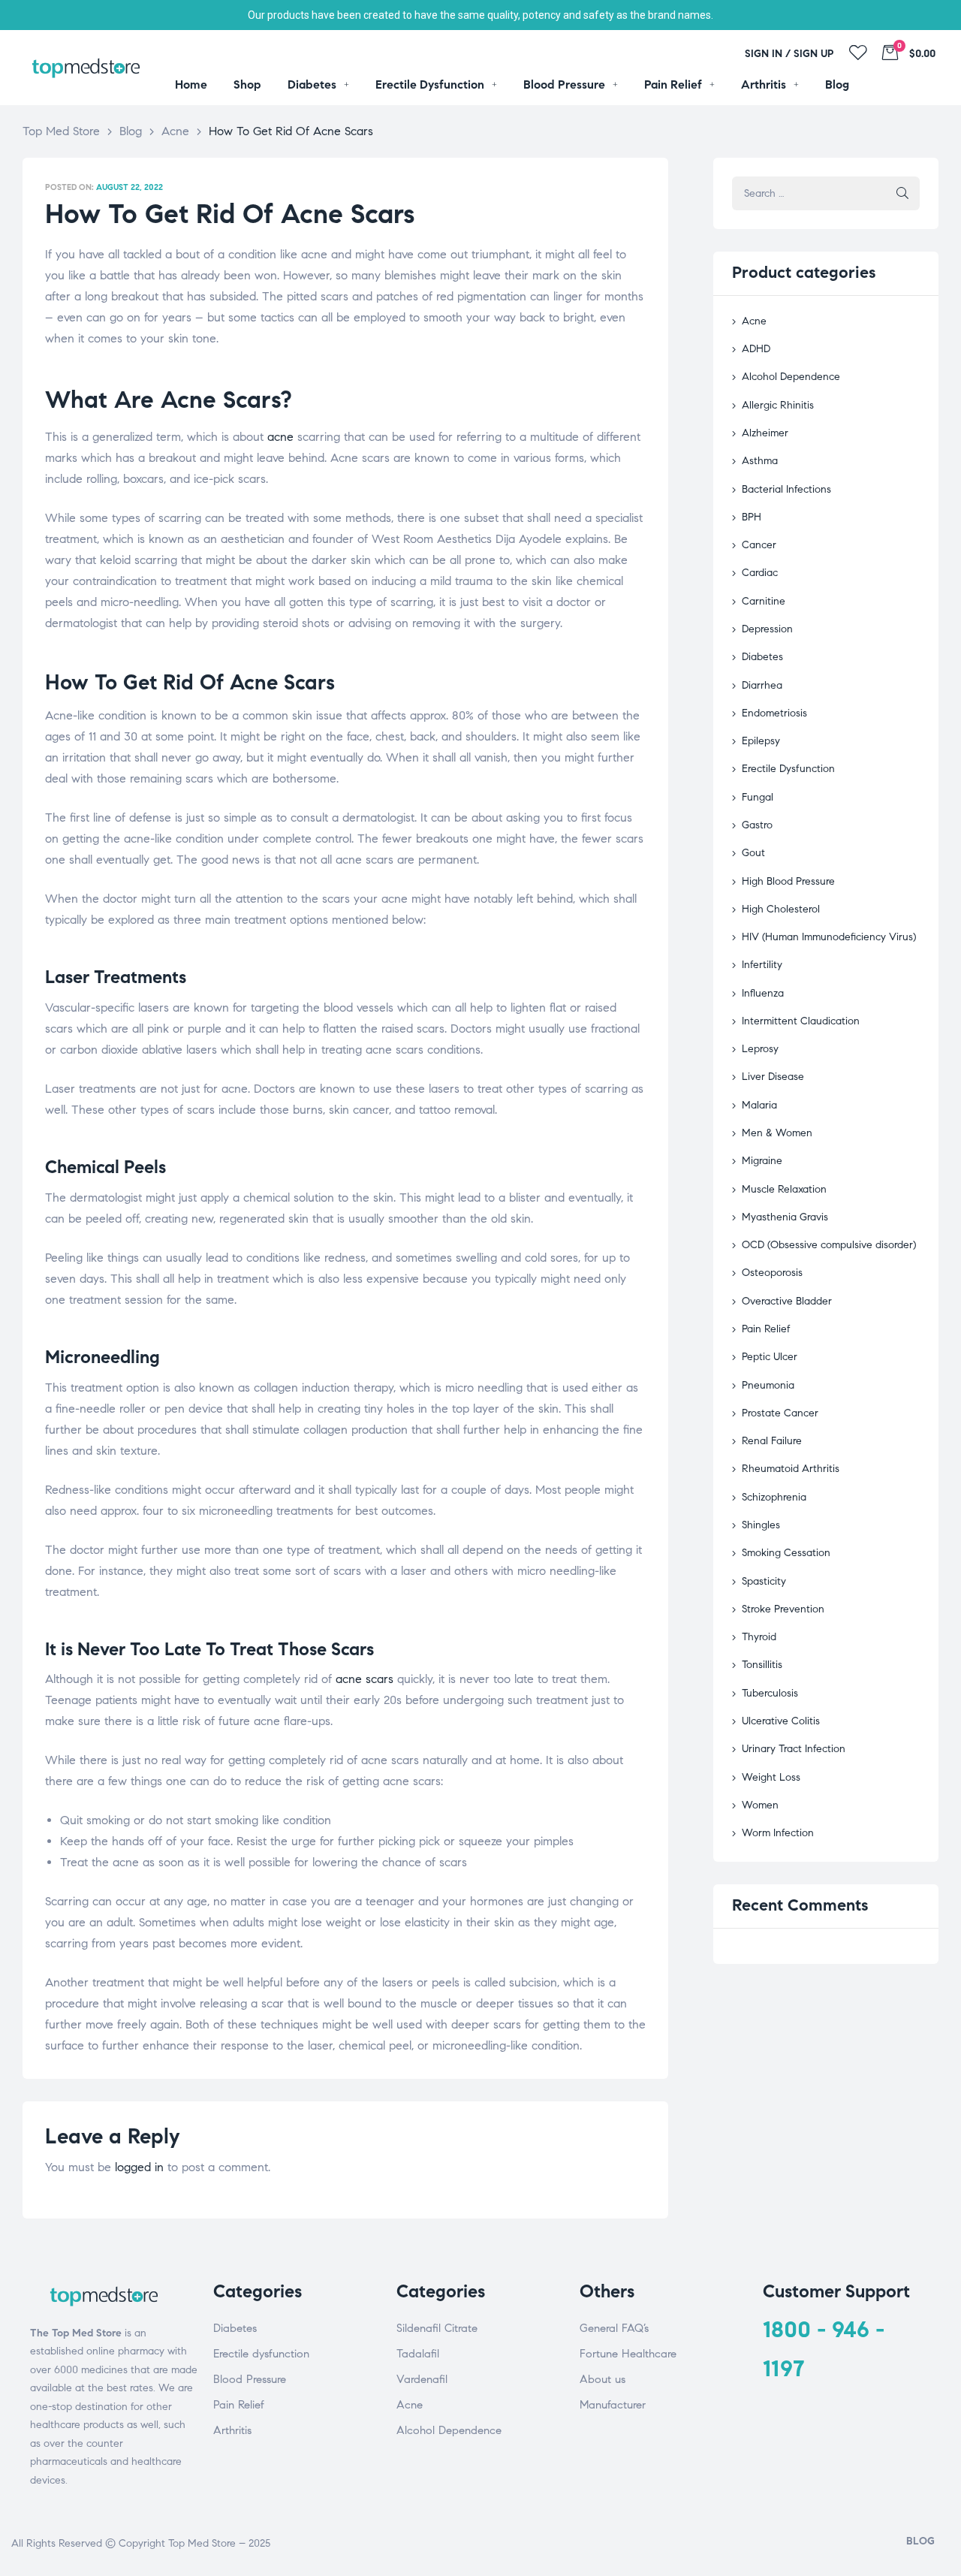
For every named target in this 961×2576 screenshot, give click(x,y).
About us (603, 2379)
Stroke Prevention (783, 1609)
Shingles (761, 1525)
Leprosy (760, 1049)
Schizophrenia (774, 1497)
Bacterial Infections (786, 489)
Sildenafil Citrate (437, 2328)
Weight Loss (771, 1777)
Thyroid (759, 1637)
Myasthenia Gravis (785, 1217)
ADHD (756, 349)
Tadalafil (418, 2354)
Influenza (763, 993)
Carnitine (764, 601)
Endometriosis (774, 713)
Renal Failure (772, 1441)
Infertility (762, 965)
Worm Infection (778, 1833)
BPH (752, 517)
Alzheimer (765, 433)
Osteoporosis (772, 1273)
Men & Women (777, 1133)
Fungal (758, 797)
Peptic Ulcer (770, 1357)
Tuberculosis (770, 1693)
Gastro (757, 825)
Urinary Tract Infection (794, 1749)
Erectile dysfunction (261, 2354)
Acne (754, 321)
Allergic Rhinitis (778, 405)
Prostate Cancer (780, 1413)
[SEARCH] (902, 193)
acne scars (365, 1679)
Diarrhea (762, 685)
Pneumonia (768, 1385)
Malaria (759, 1105)
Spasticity (764, 1581)
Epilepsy (761, 741)
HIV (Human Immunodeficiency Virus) (829, 937)
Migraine (762, 1161)
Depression (767, 629)
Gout (753, 853)
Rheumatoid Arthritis (791, 1469)
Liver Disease (773, 1077)
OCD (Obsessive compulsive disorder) (829, 1245)
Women (760, 1805)
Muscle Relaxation (784, 1189)
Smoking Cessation (786, 1553)
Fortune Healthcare (628, 2354)
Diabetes (762, 657)
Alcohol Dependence (791, 377)
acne (280, 437)
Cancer (759, 545)
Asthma (760, 461)
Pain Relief (766, 1329)
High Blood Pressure (788, 881)
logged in (139, 2167)
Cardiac (760, 573)
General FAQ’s (614, 2328)
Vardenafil (422, 2379)
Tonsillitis (762, 1665)
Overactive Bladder (787, 1301)
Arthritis (232, 2430)
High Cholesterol (781, 909)
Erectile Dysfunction (788, 769)
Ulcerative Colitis (781, 1721)
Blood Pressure (250, 2379)
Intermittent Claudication (801, 1021)
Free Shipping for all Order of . (480, 15)
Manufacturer (613, 2405)
